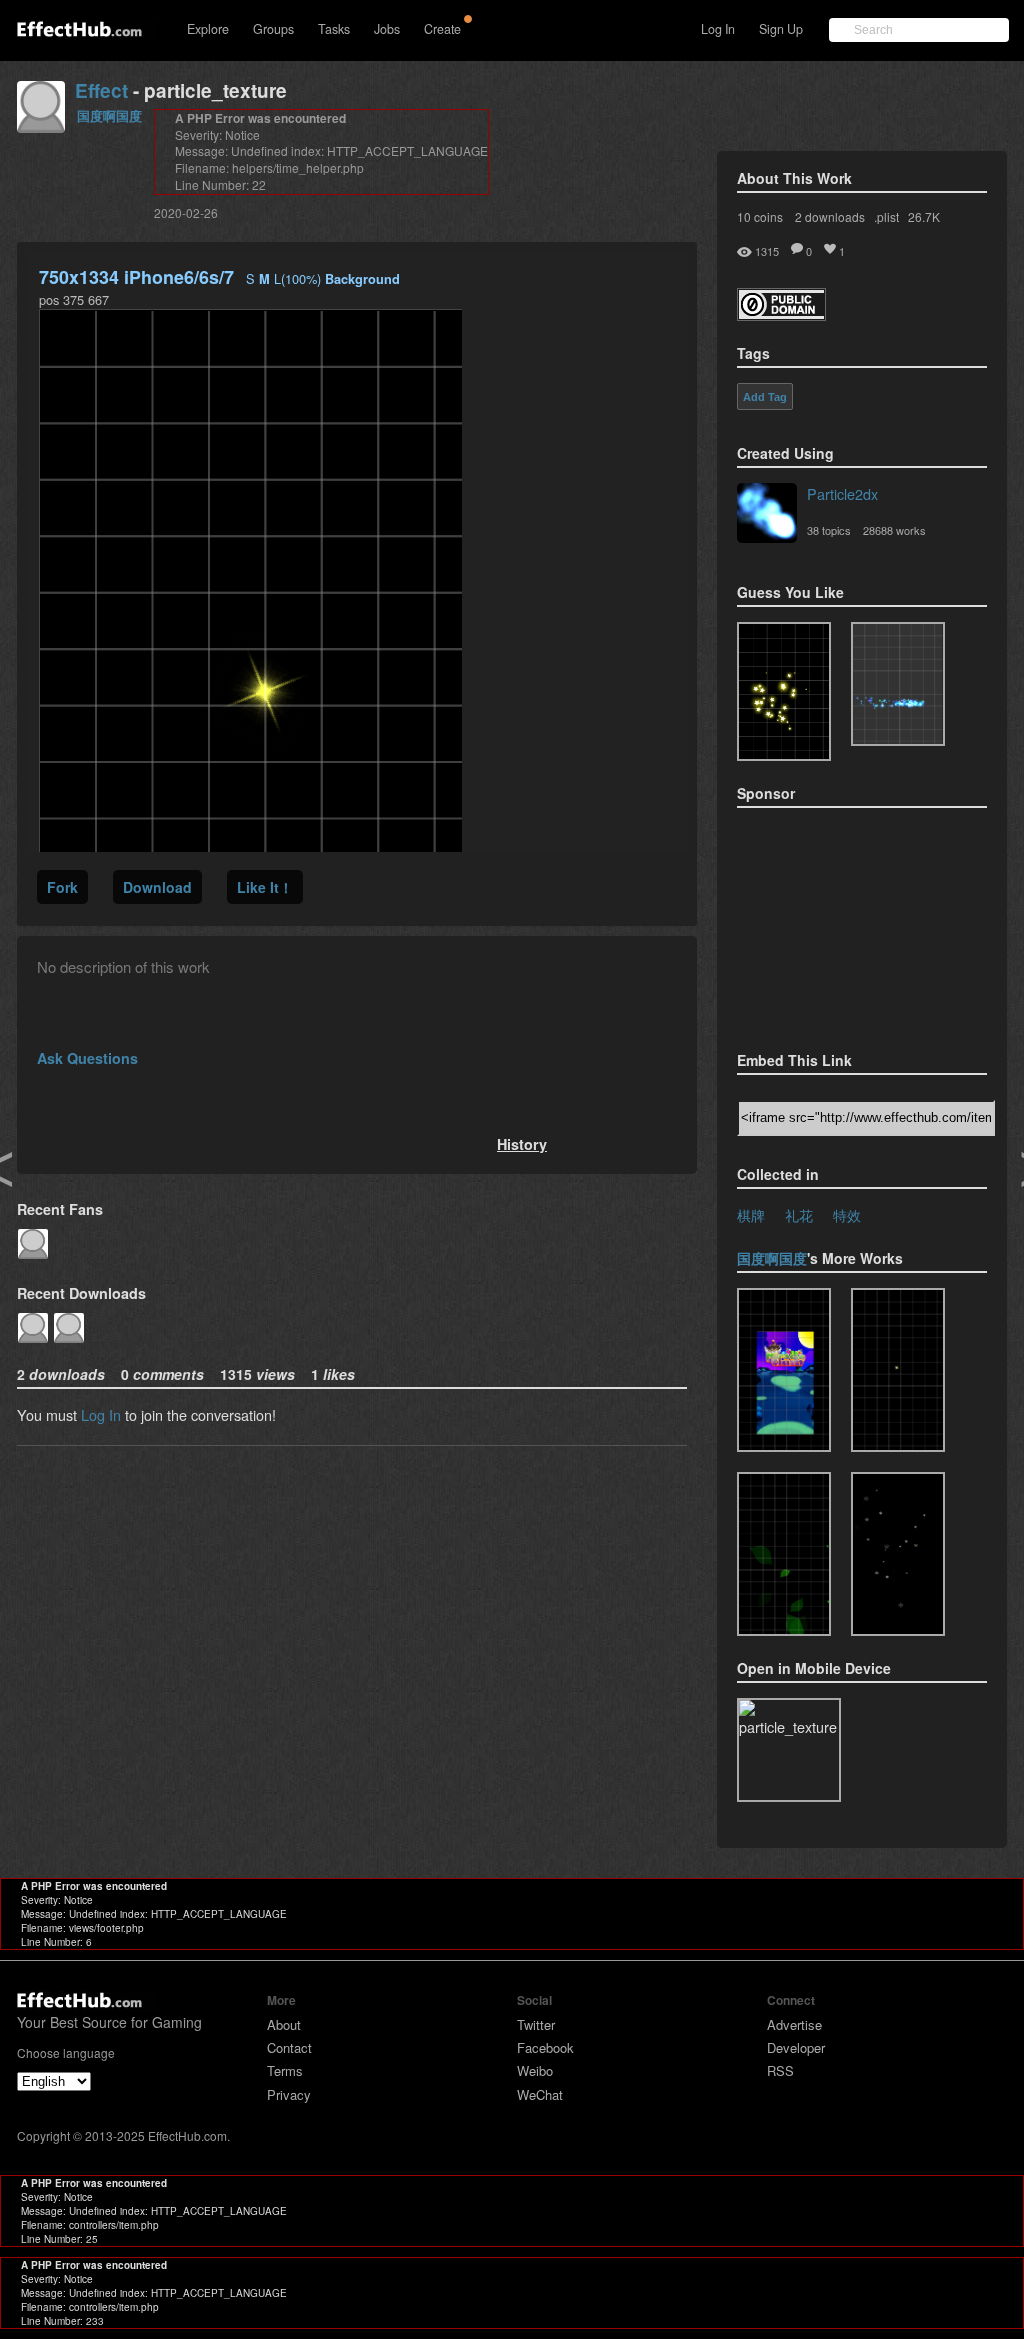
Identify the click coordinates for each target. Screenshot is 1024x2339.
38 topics (829, 530)
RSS (780, 2070)
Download (157, 887)
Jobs (387, 29)
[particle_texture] (898, 684)
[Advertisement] (837, 923)
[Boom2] (784, 691)
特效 (847, 1214)
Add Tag (765, 397)
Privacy (289, 2094)
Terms (285, 2070)
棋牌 (751, 1214)
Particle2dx (842, 493)
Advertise (794, 2024)
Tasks (334, 29)
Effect (101, 90)
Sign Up (781, 29)
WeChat (540, 2094)
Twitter (536, 2024)
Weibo (535, 2070)
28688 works (894, 530)
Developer (796, 2047)
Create (442, 29)
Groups (273, 29)
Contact (289, 2047)
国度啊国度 (109, 115)
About (284, 2024)
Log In (718, 29)
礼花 (799, 1214)
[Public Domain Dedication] (781, 314)
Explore (208, 29)
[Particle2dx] (767, 515)
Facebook (545, 2047)
